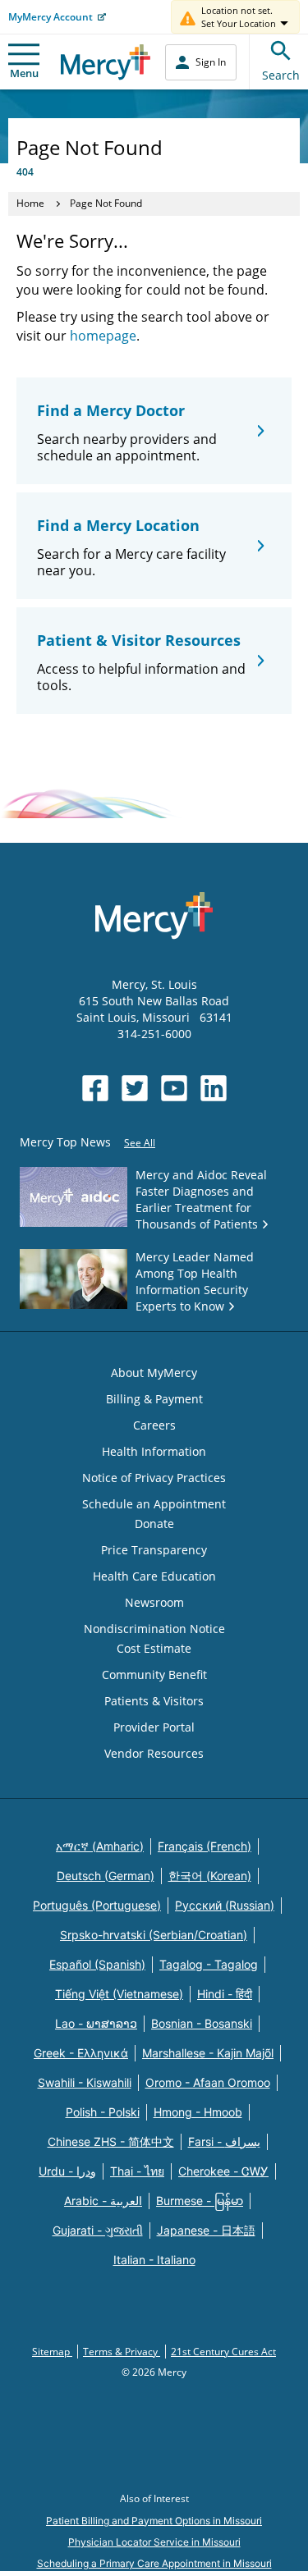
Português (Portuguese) (97, 1905)
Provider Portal (154, 1727)
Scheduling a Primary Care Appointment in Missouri (154, 2563)
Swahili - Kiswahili (85, 2082)
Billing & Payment (154, 1399)
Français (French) (205, 1846)
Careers (154, 1425)
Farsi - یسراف (224, 2141)
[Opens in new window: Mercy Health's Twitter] (135, 1088)
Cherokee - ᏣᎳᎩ (223, 2171)
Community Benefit (154, 1675)
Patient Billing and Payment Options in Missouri (154, 2521)
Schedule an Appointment (154, 1504)
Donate (154, 1524)
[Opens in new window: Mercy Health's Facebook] (95, 1088)
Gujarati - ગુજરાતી (98, 2230)
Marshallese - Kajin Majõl (208, 2053)
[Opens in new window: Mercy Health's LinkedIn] (214, 1088)
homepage (103, 336)
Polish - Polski (103, 2112)
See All (140, 1143)
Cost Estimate (154, 1648)
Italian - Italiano (154, 2260)
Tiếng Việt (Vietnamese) (119, 1994)
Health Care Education (154, 1576)
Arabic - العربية (103, 2201)
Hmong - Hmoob (198, 2112)
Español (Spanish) (97, 1964)
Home (30, 203)
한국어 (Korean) (210, 1876)
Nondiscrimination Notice (154, 1629)
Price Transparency (154, 1550)
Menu (24, 73)
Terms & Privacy (122, 2352)
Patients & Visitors (154, 1701)
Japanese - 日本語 (206, 2230)
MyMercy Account (51, 17)
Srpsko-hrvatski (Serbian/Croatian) (154, 1935)
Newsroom (154, 1602)
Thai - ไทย (137, 2171)
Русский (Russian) (225, 1905)
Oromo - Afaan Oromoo (208, 2082)
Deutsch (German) (106, 1876)
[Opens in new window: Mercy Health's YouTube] (174, 1088)
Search (281, 75)
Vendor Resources (154, 1753)
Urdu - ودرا (67, 2171)
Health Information (154, 1451)
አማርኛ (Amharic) (100, 1846)
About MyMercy (154, 1373)
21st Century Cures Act (223, 2352)
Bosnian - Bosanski (202, 2023)
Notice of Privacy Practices (154, 1478)
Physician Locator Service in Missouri (154, 2542)
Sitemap (52, 2352)
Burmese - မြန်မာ (200, 2201)
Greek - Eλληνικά (81, 2053)
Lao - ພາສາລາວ (96, 2023)
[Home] (106, 62)
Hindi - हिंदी (225, 1994)
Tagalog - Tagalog (209, 1964)
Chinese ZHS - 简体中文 (111, 2141)
